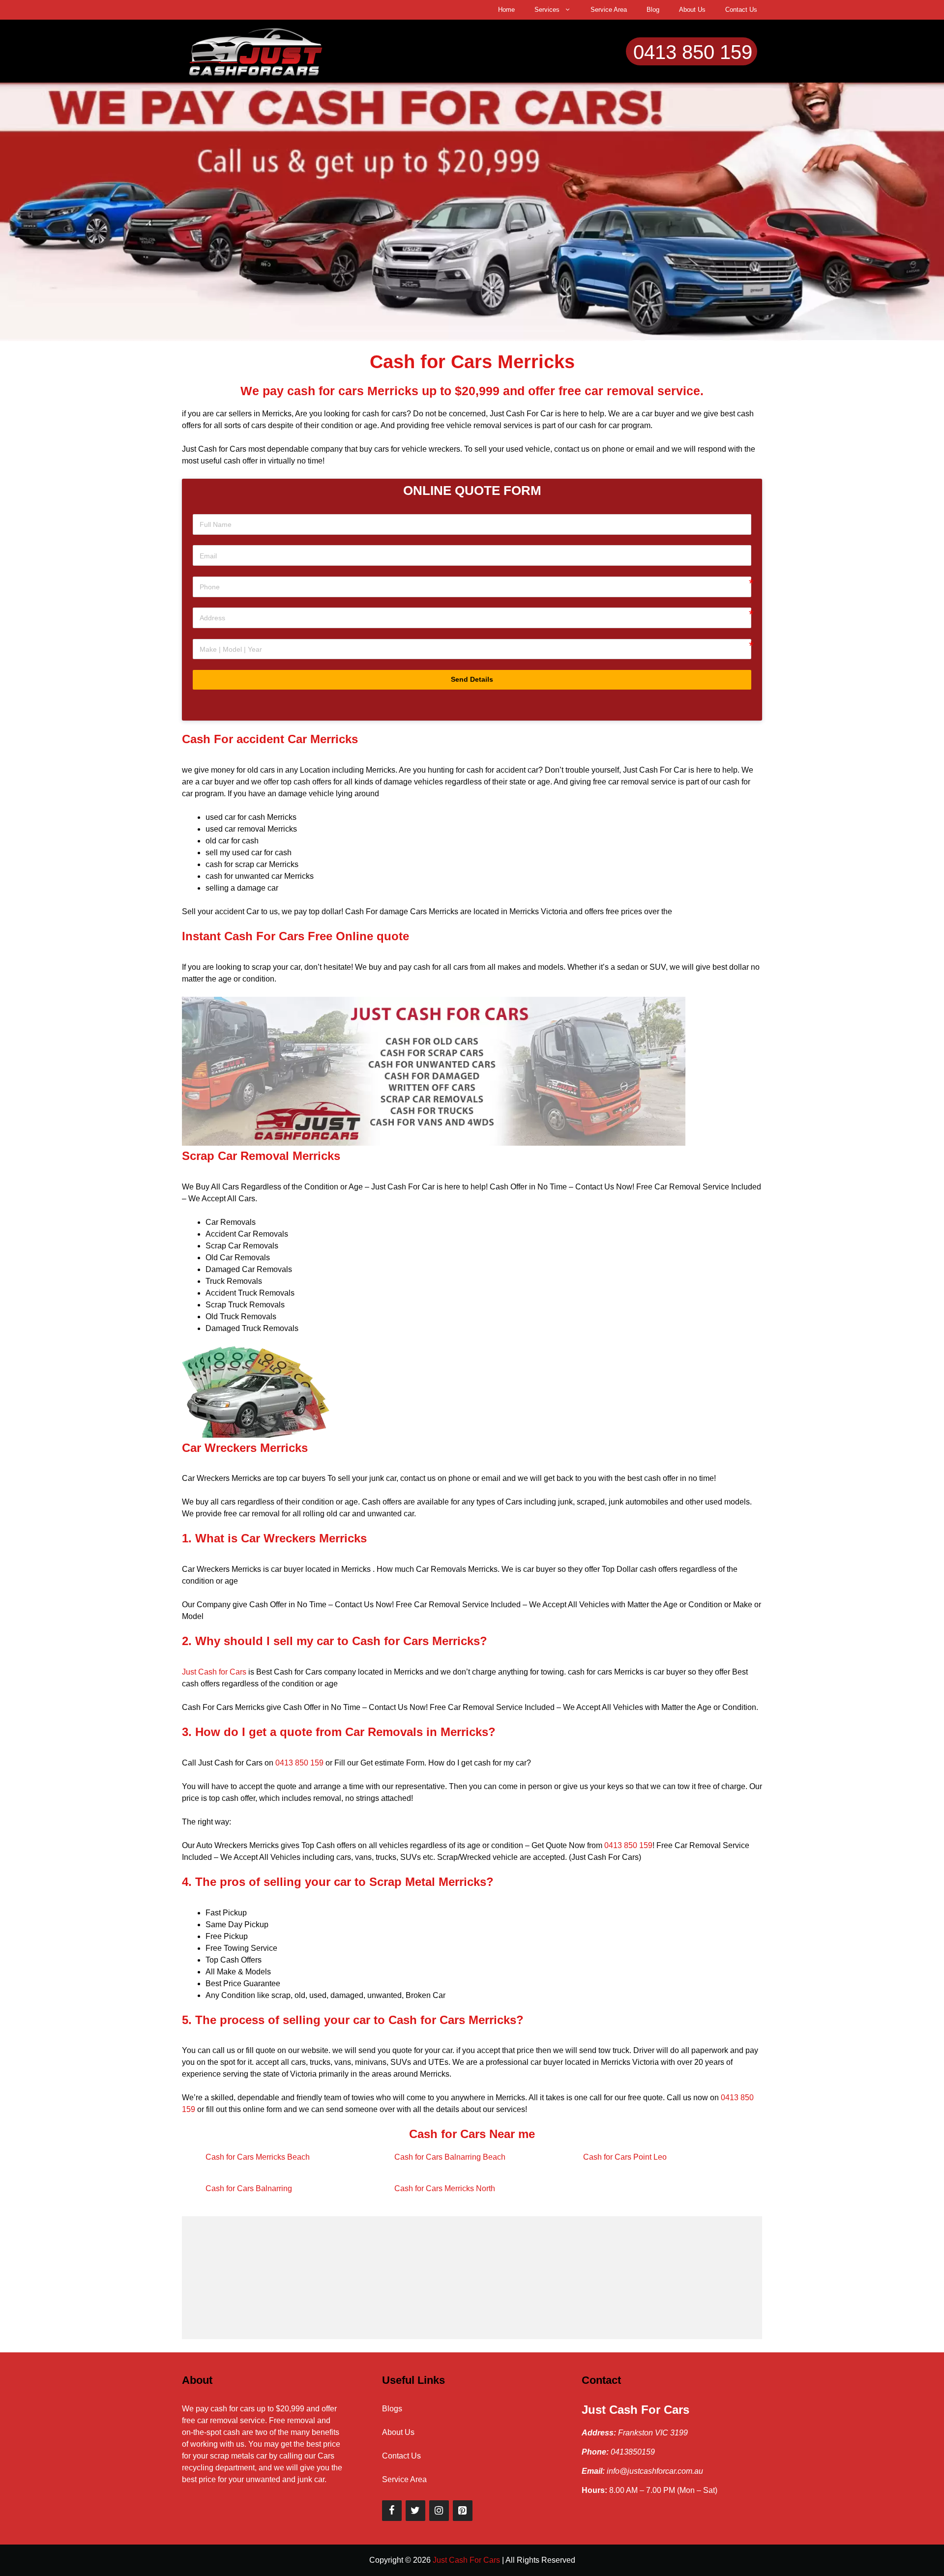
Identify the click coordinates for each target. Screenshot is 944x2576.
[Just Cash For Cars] (256, 50)
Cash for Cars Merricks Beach (258, 2157)
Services (547, 10)
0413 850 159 (693, 52)
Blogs (392, 2409)
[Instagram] (439, 2511)
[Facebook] (392, 2511)
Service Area (609, 10)
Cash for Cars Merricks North (445, 2188)
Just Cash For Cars (635, 2410)
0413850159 (633, 2452)
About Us (692, 10)
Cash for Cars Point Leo (625, 2157)
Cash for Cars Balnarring (249, 2188)
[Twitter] (415, 2511)
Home (506, 10)
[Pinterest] (463, 2511)
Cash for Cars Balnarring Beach (450, 2157)
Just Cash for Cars (214, 1672)
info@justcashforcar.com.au (655, 2471)
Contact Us (741, 10)
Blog (653, 10)
